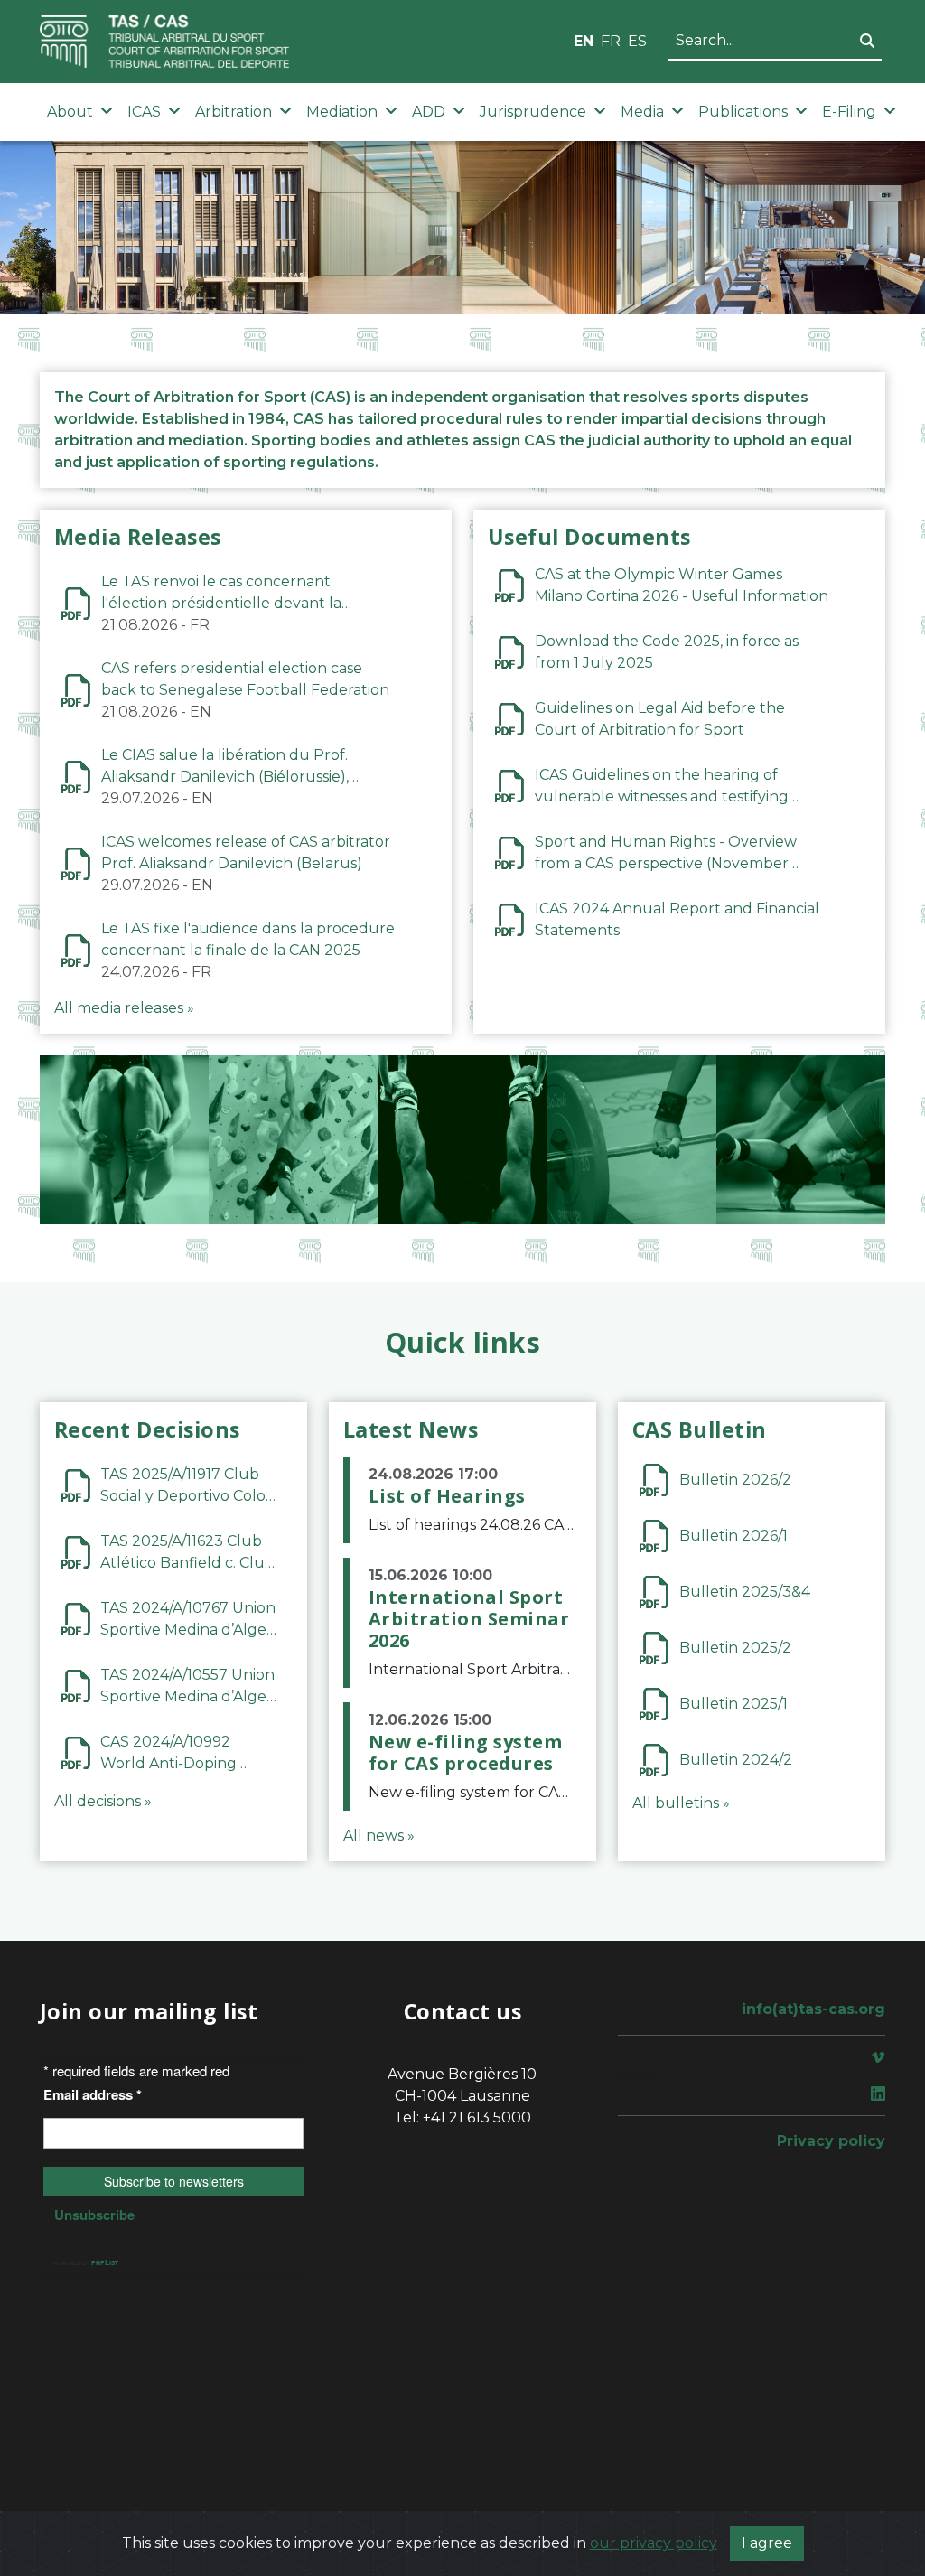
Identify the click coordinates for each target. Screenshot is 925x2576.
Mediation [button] (342, 112)
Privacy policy (831, 2141)
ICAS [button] (144, 112)
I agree (767, 2543)
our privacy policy (654, 2543)
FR (611, 41)
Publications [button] (743, 112)
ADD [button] (429, 112)
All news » (379, 1836)
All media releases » (124, 1008)
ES (637, 41)
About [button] (70, 112)
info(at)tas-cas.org (813, 2009)
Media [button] (642, 112)
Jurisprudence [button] (533, 112)
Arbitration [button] (234, 112)
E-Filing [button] (849, 112)
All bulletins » (681, 1803)
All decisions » (103, 1801)
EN (584, 41)
